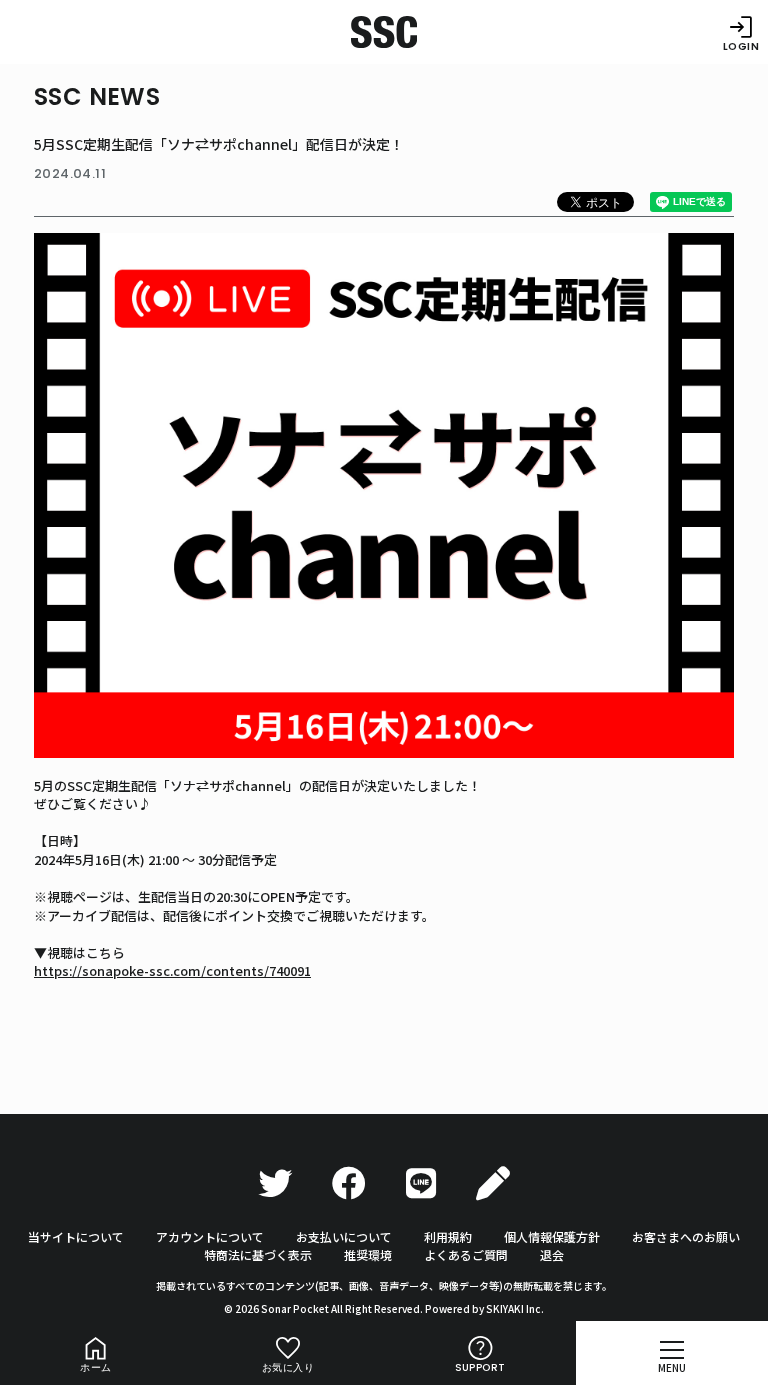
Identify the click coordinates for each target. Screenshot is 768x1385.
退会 (552, 1254)
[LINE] (421, 1183)
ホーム (95, 1367)
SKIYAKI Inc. (515, 1308)
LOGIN (741, 45)
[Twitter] (275, 1183)
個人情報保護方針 (552, 1236)
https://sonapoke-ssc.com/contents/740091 (172, 970)
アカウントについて (210, 1236)
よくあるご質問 (466, 1254)
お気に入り (288, 1367)
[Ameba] (493, 1183)
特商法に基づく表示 (258, 1254)
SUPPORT (480, 1367)
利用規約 (448, 1236)
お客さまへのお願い (686, 1236)
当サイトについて (76, 1236)
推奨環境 (368, 1254)
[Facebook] (349, 1183)
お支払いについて (344, 1236)
